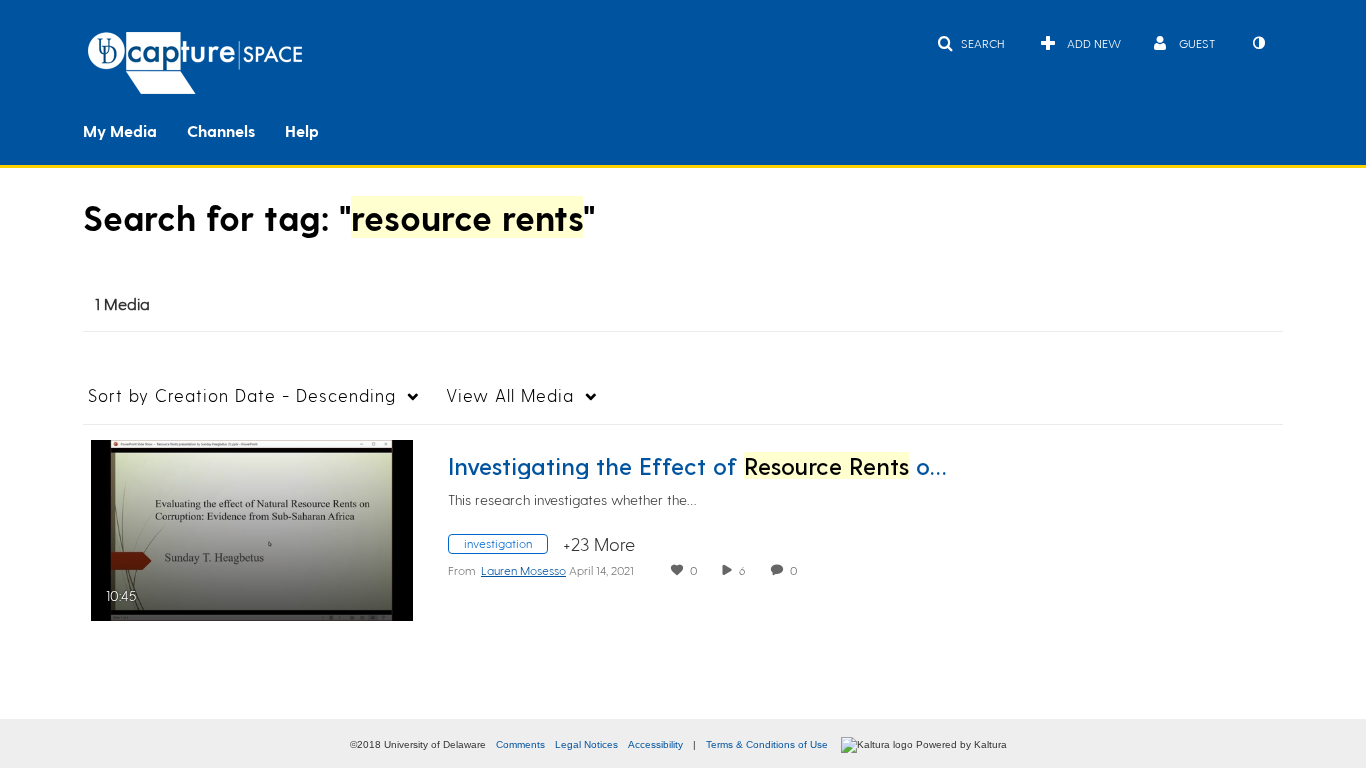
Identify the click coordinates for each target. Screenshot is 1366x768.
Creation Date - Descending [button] (242, 395)
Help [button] (302, 130)
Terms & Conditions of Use (767, 744)
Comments (520, 744)
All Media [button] (510, 395)
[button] (970, 43)
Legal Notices (586, 744)
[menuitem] (135, 129)
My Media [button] (120, 130)
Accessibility (655, 744)
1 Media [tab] (122, 303)
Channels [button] (221, 130)
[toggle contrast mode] (1258, 43)
